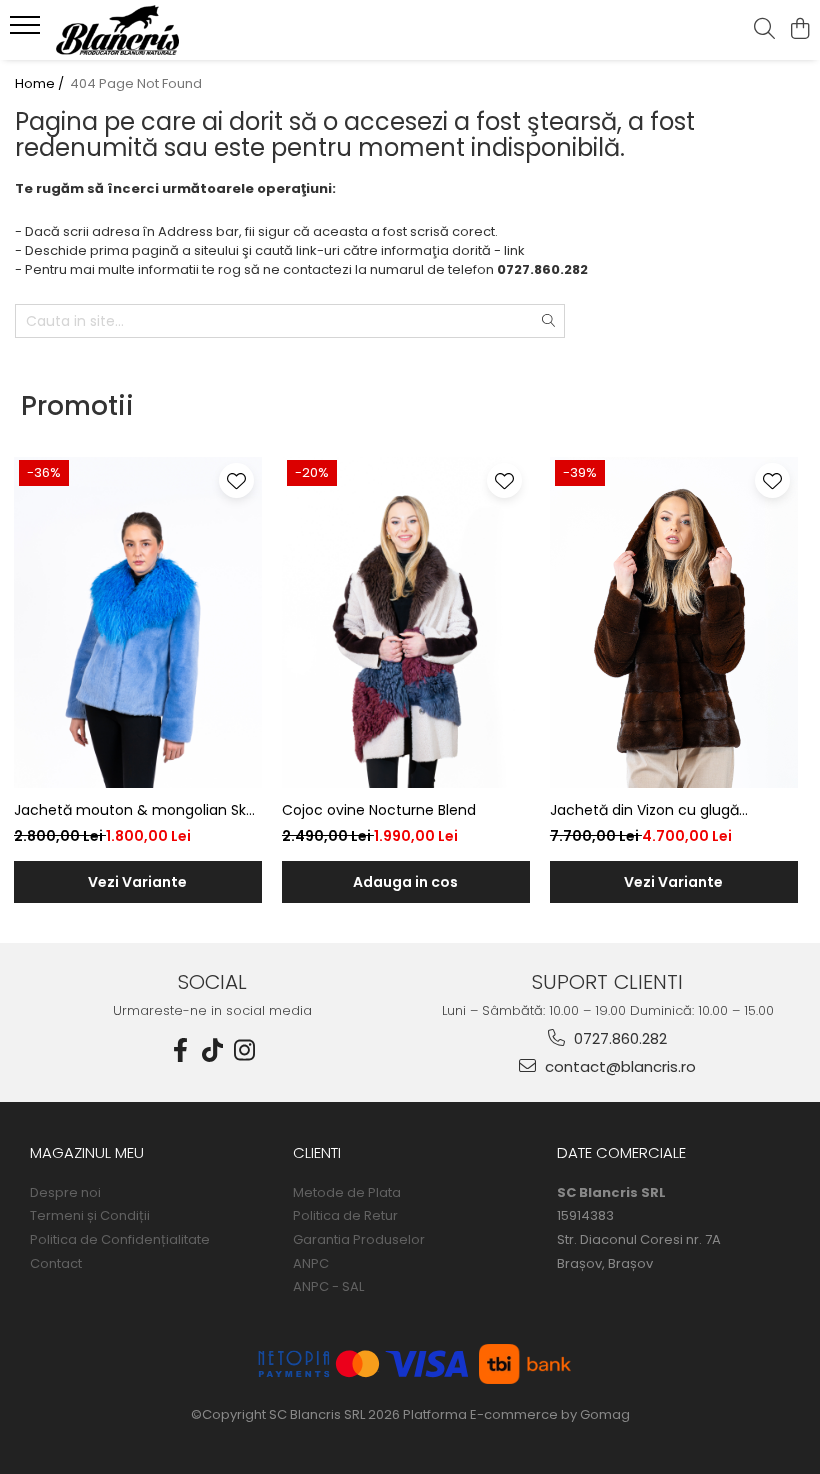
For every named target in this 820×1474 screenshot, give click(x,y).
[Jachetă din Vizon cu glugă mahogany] (674, 622)
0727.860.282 (618, 1038)
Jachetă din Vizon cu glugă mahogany (644, 810)
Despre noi (65, 1193)
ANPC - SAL (328, 1287)
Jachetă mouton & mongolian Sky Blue (134, 810)
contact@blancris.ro (618, 1066)
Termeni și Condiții (90, 1216)
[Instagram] (245, 1050)
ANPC (311, 1264)
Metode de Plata (347, 1193)
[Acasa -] (136, 30)
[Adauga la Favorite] (236, 480)
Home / (41, 84)
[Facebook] (181, 1050)
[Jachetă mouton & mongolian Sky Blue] (138, 622)
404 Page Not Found (136, 84)
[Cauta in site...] (764, 30)
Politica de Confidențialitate (120, 1240)
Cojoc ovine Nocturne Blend (379, 810)
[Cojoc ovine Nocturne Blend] (406, 622)
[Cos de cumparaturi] (799, 30)
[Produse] (27, 31)
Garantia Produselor (359, 1240)
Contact (56, 1264)
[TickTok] (213, 1050)
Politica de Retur (345, 1216)
